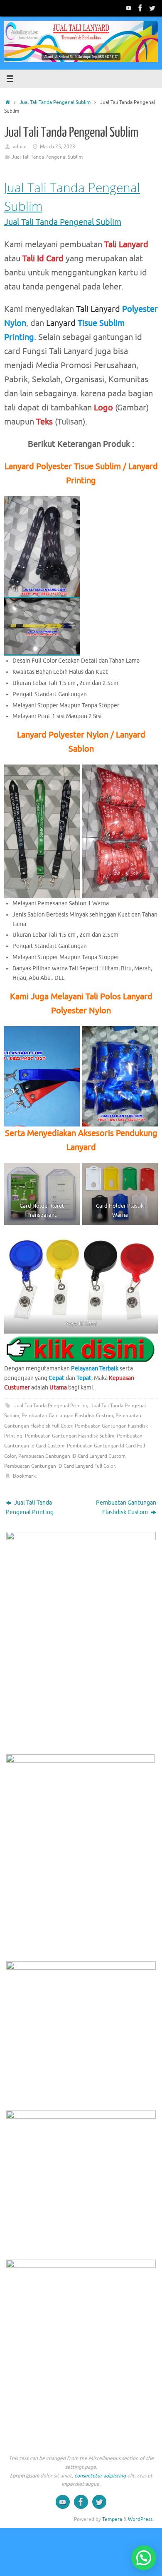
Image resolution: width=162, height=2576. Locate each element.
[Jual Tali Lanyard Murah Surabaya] (140, 8)
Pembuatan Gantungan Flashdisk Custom (67, 1416)
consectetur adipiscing (100, 2476)
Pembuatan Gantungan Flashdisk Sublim (70, 1436)
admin (20, 147)
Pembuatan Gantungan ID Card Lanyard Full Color (60, 1466)
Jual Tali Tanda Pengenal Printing (51, 1406)
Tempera (112, 2519)
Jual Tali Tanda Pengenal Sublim (55, 102)
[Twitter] (152, 8)
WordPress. (141, 2519)
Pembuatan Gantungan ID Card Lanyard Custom (72, 1456)
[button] (144, 2558)
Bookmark (24, 1476)
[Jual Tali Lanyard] (129, 8)
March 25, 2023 (58, 147)
